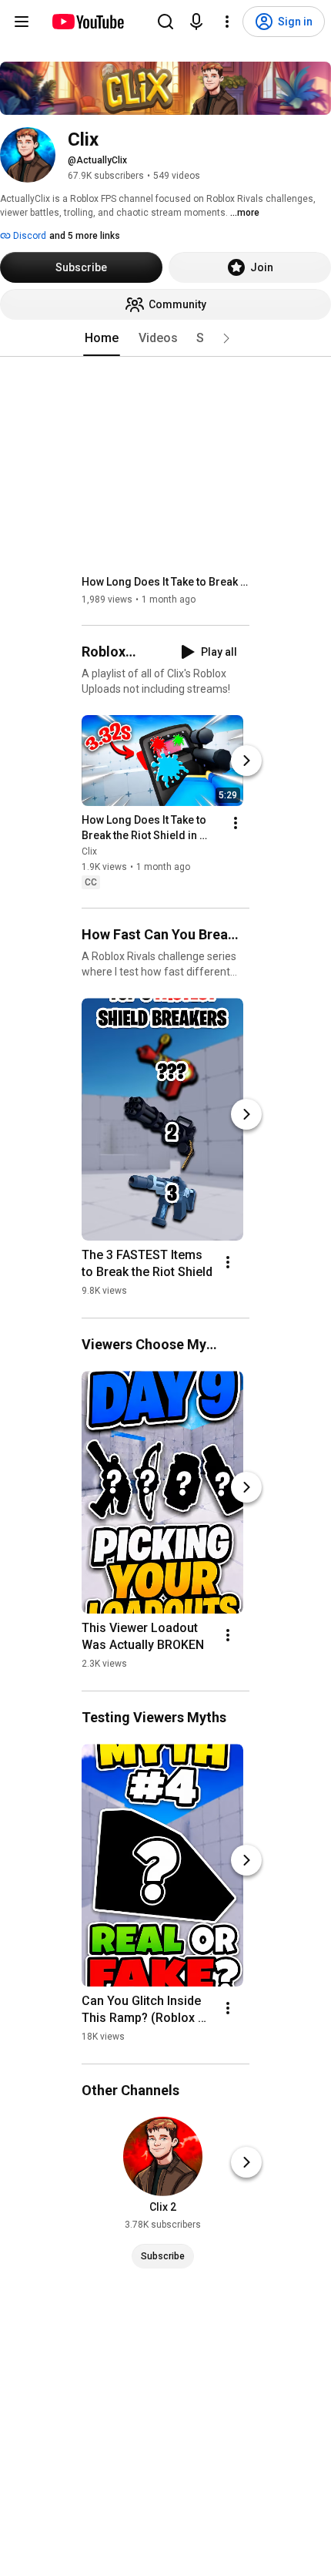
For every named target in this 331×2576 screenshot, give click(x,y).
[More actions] (236, 823)
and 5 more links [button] (85, 236)
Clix (89, 851)
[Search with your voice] (196, 22)
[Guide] (22, 22)
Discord (28, 236)
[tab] (102, 338)
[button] (226, 338)
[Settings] (227, 22)
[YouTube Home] (87, 22)
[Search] (165, 22)
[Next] (246, 761)
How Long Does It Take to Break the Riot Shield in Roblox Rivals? (166, 582)
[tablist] (165, 338)
